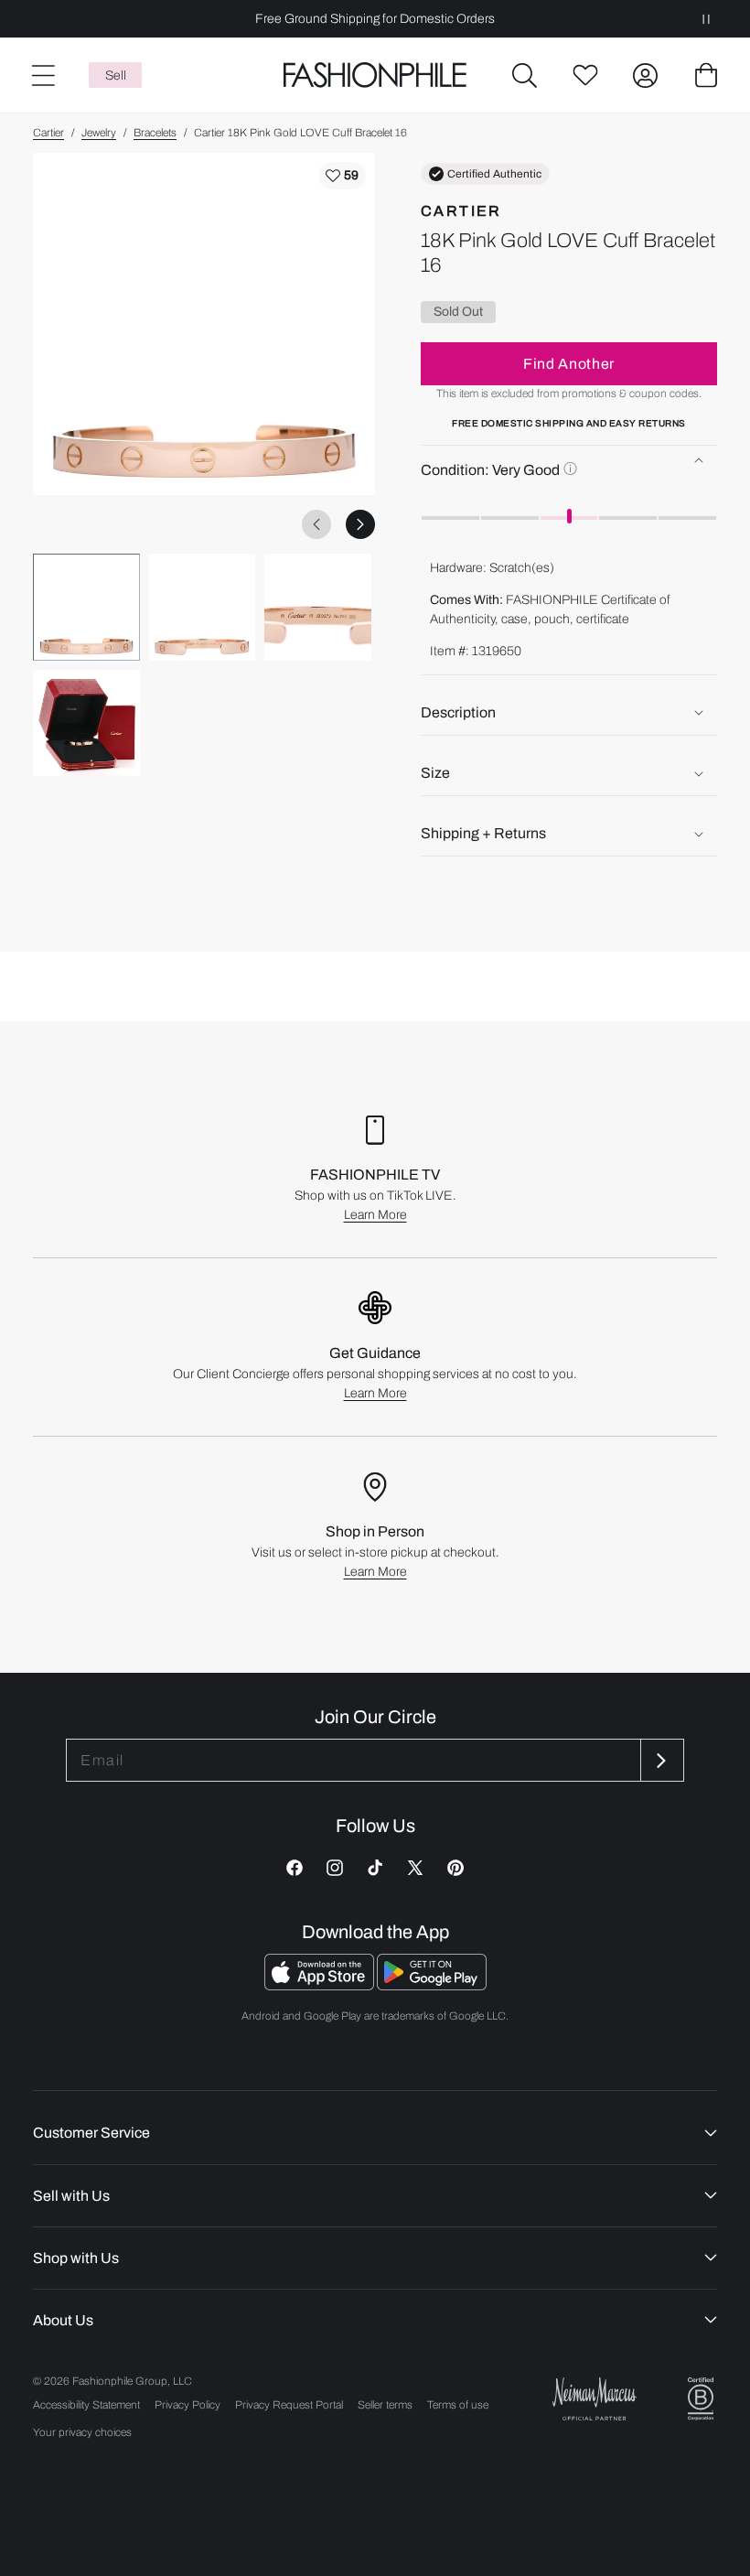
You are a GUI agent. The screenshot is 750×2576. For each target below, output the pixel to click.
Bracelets (155, 133)
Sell (116, 75)
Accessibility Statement (86, 2405)
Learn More (375, 1215)
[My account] (646, 75)
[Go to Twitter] (415, 1868)
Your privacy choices (82, 2432)
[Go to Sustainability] (701, 2399)
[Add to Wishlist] (342, 176)
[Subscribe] (660, 1760)
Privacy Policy (187, 2405)
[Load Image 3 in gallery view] (318, 607)
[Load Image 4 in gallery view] (86, 723)
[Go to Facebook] (295, 1868)
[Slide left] (316, 524)
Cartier (48, 133)
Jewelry (99, 133)
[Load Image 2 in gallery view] (203, 607)
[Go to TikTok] (375, 1868)
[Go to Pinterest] (455, 1868)
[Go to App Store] (321, 1985)
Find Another (569, 364)
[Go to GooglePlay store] (432, 1985)
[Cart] (706, 75)
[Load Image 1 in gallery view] (86, 607)
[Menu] (42, 75)
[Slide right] (360, 524)
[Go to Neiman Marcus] (595, 2399)
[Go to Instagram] (335, 1868)
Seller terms (385, 2405)
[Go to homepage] (375, 75)
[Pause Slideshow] (706, 19)
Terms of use (458, 2405)
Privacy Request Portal (289, 2405)
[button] (525, 75)
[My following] (585, 75)
